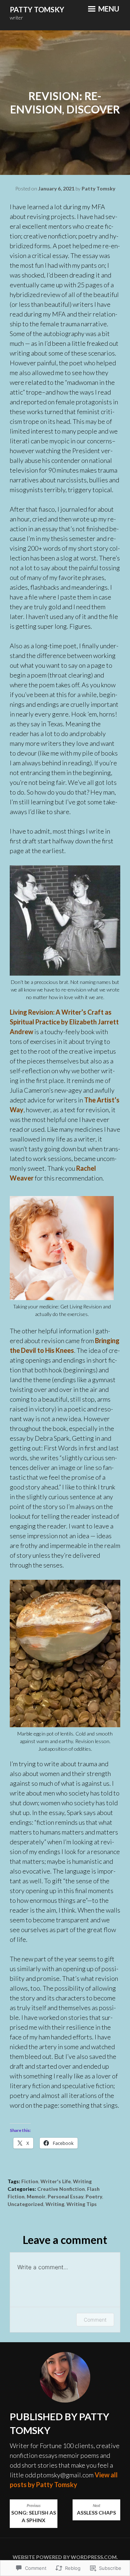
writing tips (82, 2204)
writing (82, 2181)
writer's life (56, 2181)
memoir (36, 2196)
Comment (95, 2320)
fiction (30, 2181)
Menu (108, 9)
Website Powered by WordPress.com (65, 2557)
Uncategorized (25, 2204)
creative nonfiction (61, 2189)
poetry (94, 2196)
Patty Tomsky (37, 9)
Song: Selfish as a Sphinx (34, 2513)
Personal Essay (66, 2196)
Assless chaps (96, 2510)
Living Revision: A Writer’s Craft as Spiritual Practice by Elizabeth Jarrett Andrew (64, 1022)
